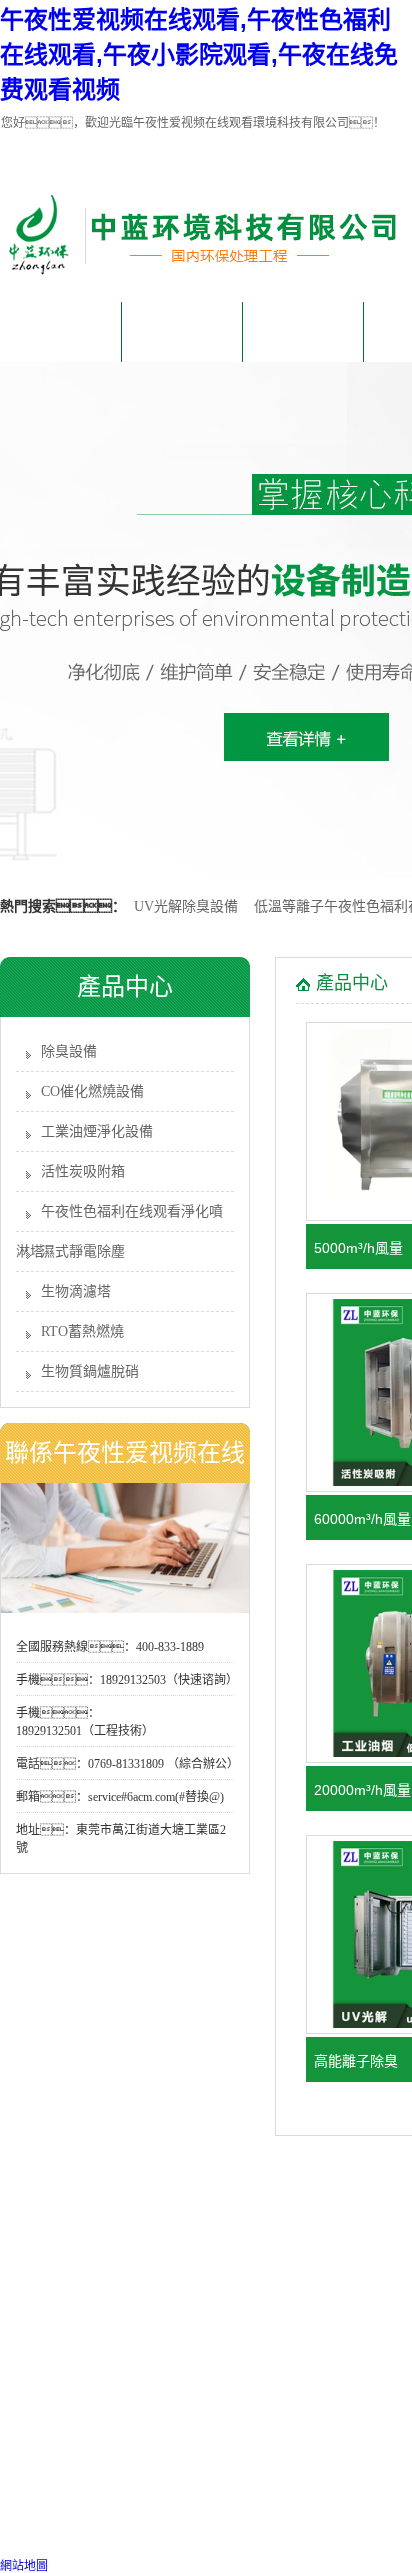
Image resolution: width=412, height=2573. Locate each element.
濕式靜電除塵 (83, 1251)
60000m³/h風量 (362, 1519)
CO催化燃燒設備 (92, 1091)
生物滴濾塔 (76, 1291)
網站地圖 (24, 2566)
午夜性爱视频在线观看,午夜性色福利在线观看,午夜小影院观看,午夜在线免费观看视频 (199, 54)
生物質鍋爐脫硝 (90, 1371)
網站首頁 (61, 331)
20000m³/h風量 (362, 1790)
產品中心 (303, 331)
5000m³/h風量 (358, 1248)
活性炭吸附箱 (83, 1171)
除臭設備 (69, 1051)
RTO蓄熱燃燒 (82, 1331)
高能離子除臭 (356, 2061)
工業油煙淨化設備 (97, 1131)
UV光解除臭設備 (186, 906)
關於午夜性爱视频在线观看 (182, 343)
